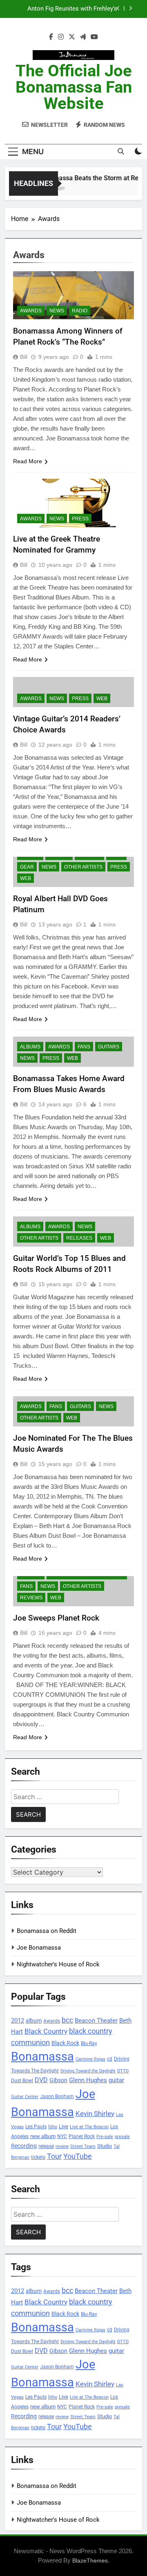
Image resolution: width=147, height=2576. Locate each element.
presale (122, 2137)
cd (110, 2059)
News (57, 311)
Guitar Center (25, 2097)
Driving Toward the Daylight (88, 2071)
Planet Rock (82, 2136)
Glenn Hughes (88, 2080)
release (46, 2146)
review (62, 2146)
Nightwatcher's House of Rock (58, 1964)
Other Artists (83, 867)
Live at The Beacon (89, 2127)
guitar (116, 2080)
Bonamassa (42, 2056)
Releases (79, 1238)
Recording (24, 2146)
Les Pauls (36, 2126)
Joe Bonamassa (39, 1948)
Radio (80, 311)
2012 (18, 2021)
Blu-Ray (89, 2043)
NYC (62, 2136)
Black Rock (65, 2043)
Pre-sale (105, 2137)
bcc (67, 2020)
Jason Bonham (57, 2096)
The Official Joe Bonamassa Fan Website (74, 87)
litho (53, 2127)
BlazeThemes (90, 2561)
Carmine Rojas (90, 2059)
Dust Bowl (22, 2081)
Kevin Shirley (95, 2114)
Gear (27, 867)
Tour (54, 2156)
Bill (24, 357)
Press (80, 519)
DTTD (123, 2071)
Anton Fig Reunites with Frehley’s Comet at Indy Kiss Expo (72, 9)
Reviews (31, 1598)
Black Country (46, 2031)
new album (43, 2136)
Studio (105, 2146)
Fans (84, 1047)
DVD (41, 2080)
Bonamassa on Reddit (47, 1931)
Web (102, 699)
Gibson (58, 2080)
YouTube (78, 2156)
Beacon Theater (96, 2021)
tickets (38, 2157)
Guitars (109, 1047)
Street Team (83, 2146)
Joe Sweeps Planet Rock (56, 1618)
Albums (30, 1047)
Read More (28, 461)
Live (63, 2126)
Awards (31, 311)
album (34, 2021)
